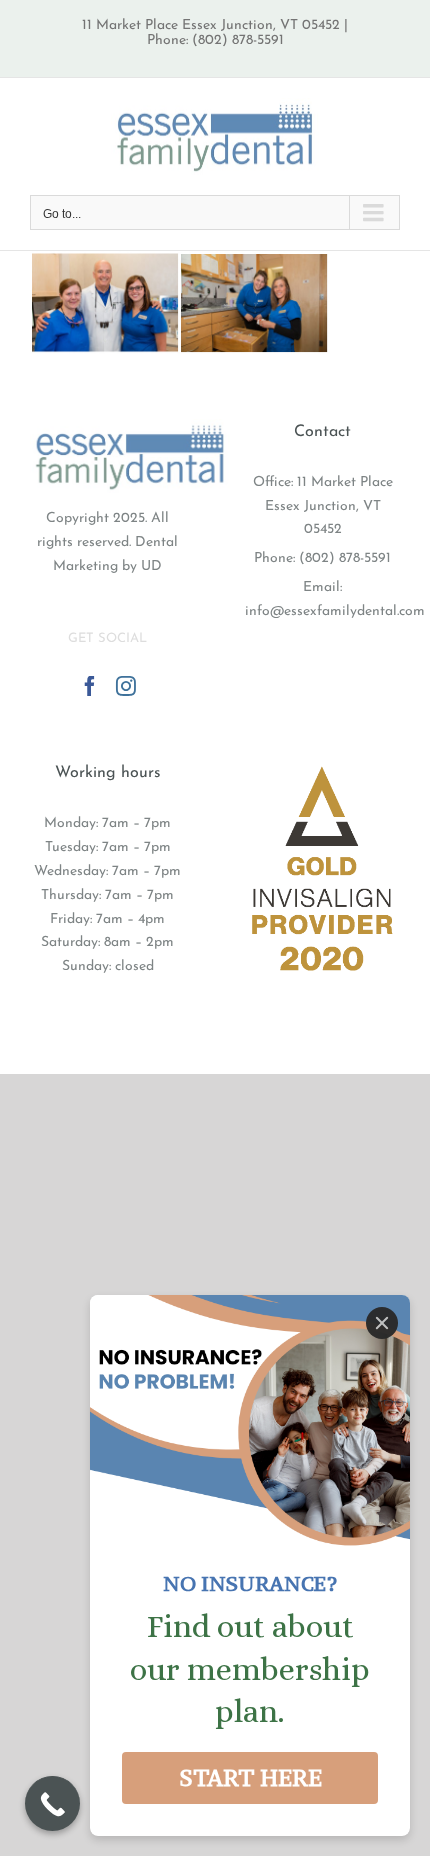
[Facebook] (90, 686)
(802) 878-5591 (345, 558)
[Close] (382, 1323)
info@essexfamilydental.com (335, 611)
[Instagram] (126, 686)
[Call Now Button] (52, 1803)
